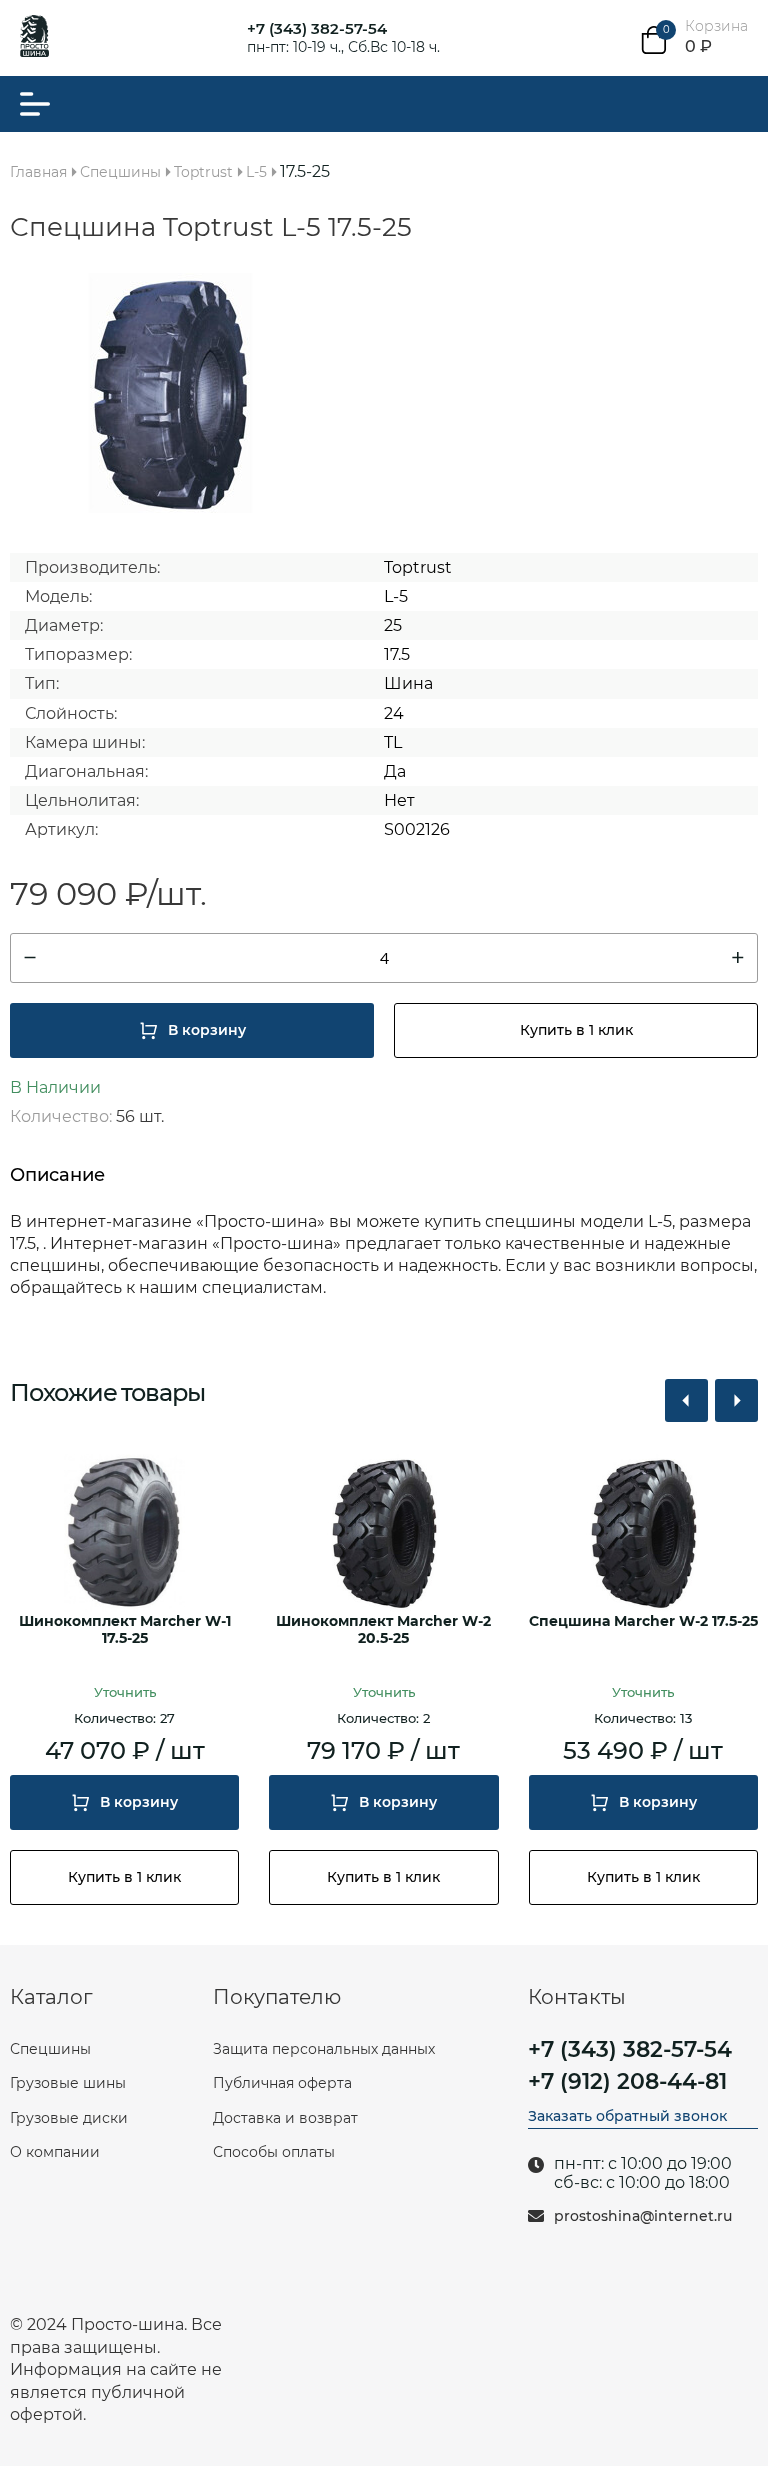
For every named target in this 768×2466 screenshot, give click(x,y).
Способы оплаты (274, 2152)
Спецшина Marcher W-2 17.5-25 (643, 1621)
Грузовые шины (68, 2083)
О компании (55, 2152)
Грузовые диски (69, 2118)
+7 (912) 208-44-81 (627, 2082)
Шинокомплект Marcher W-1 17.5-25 (125, 1630)
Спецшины (50, 2049)
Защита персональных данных (324, 2049)
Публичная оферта (282, 2083)
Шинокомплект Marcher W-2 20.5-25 (383, 1630)
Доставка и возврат (285, 2118)
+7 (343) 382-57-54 (317, 28)
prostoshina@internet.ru (643, 2216)
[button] (686, 1400)
